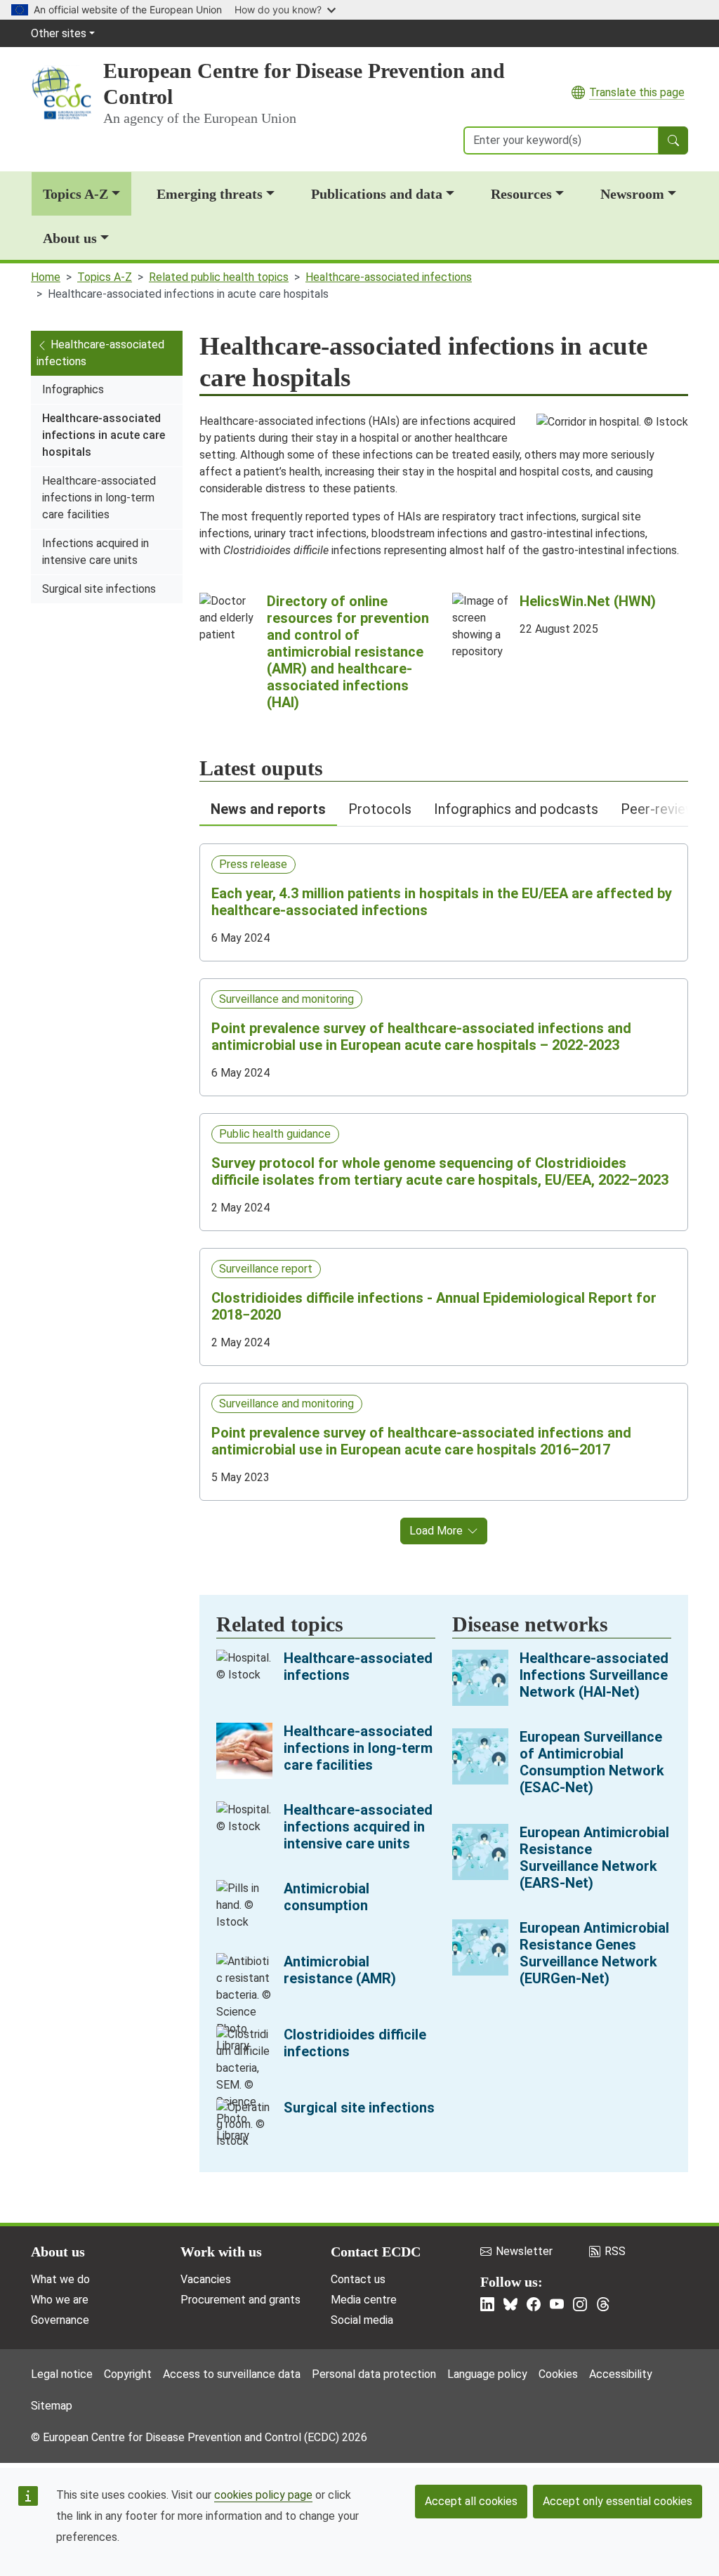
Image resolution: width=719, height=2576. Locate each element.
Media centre (364, 2300)
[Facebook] (534, 2304)
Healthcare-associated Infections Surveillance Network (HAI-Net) (594, 1675)
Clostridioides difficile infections (355, 2043)
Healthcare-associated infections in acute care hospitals (104, 435)
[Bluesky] (510, 2304)
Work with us (221, 2252)
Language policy (487, 2374)
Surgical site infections (99, 589)
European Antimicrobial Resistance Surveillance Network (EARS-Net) (594, 1858)
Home (46, 277)
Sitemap (52, 2406)
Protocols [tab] (380, 809)
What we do (60, 2279)
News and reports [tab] (268, 809)
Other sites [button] (59, 33)
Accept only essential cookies (618, 2501)
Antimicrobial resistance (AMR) (340, 1970)
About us (70, 238)
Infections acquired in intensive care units (95, 552)
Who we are (60, 2300)
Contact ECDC (376, 2252)
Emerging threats (210, 194)
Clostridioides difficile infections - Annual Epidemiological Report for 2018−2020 (434, 1306)
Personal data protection (374, 2374)
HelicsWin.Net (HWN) (588, 601)
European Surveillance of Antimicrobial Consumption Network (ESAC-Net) (592, 1762)
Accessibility (621, 2374)
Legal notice (62, 2374)
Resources (521, 194)
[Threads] (603, 2304)
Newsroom (632, 194)
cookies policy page (263, 2495)
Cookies (558, 2374)
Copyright (128, 2374)
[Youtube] (557, 2304)
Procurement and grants (240, 2300)
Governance (60, 2320)
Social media (362, 2320)
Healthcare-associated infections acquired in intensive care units (358, 1827)
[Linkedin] (487, 2304)
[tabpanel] (444, 1185)
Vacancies (206, 2279)
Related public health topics (219, 277)
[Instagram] (580, 2304)
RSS (615, 2251)
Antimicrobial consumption (326, 1897)
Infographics (73, 389)
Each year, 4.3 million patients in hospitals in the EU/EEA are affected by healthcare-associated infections (442, 902)
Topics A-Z (75, 194)
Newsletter (524, 2251)
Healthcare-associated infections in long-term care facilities (99, 498)
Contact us (358, 2279)
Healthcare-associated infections (389, 277)
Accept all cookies (471, 2501)
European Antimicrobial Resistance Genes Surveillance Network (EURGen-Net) (594, 1953)
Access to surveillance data (232, 2374)
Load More (436, 1531)
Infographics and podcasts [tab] (516, 809)
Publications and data (377, 194)
